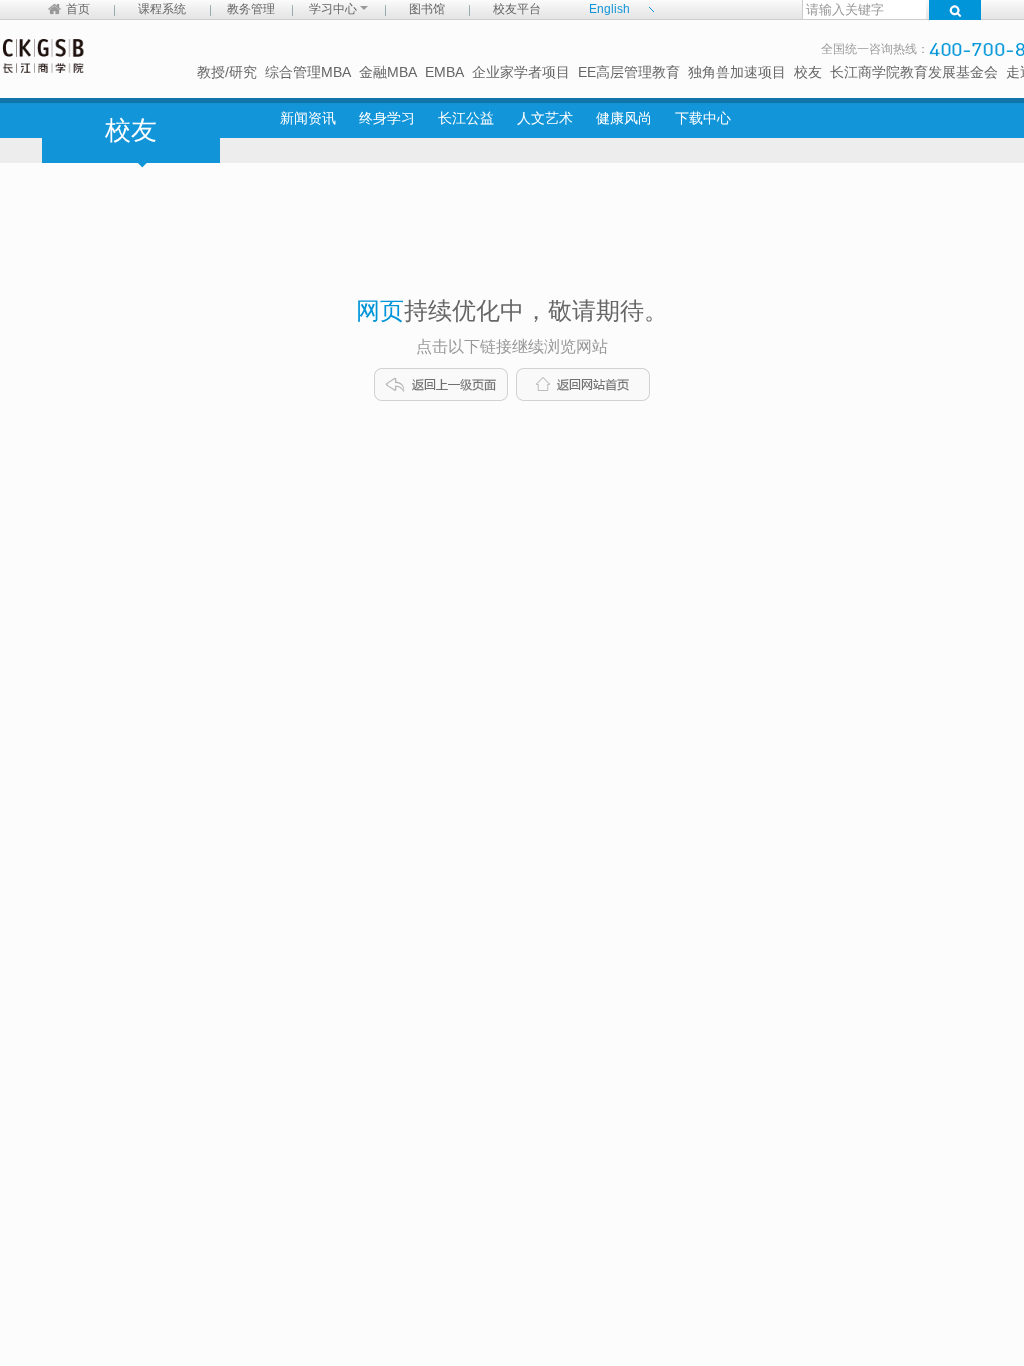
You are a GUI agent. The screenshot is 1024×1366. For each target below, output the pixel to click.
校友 (808, 72)
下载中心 (703, 118)
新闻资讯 (308, 118)
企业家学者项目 (521, 72)
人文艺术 (545, 118)
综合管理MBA (308, 72)
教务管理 (251, 9)
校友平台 (517, 9)
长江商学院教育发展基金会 (914, 72)
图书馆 (427, 9)
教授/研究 (227, 72)
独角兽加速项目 (737, 72)
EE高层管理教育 (629, 72)
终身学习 (387, 118)
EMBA (444, 72)
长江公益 (466, 118)
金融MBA (388, 72)
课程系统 (162, 9)
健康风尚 (624, 118)
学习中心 (334, 9)
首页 (78, 9)
